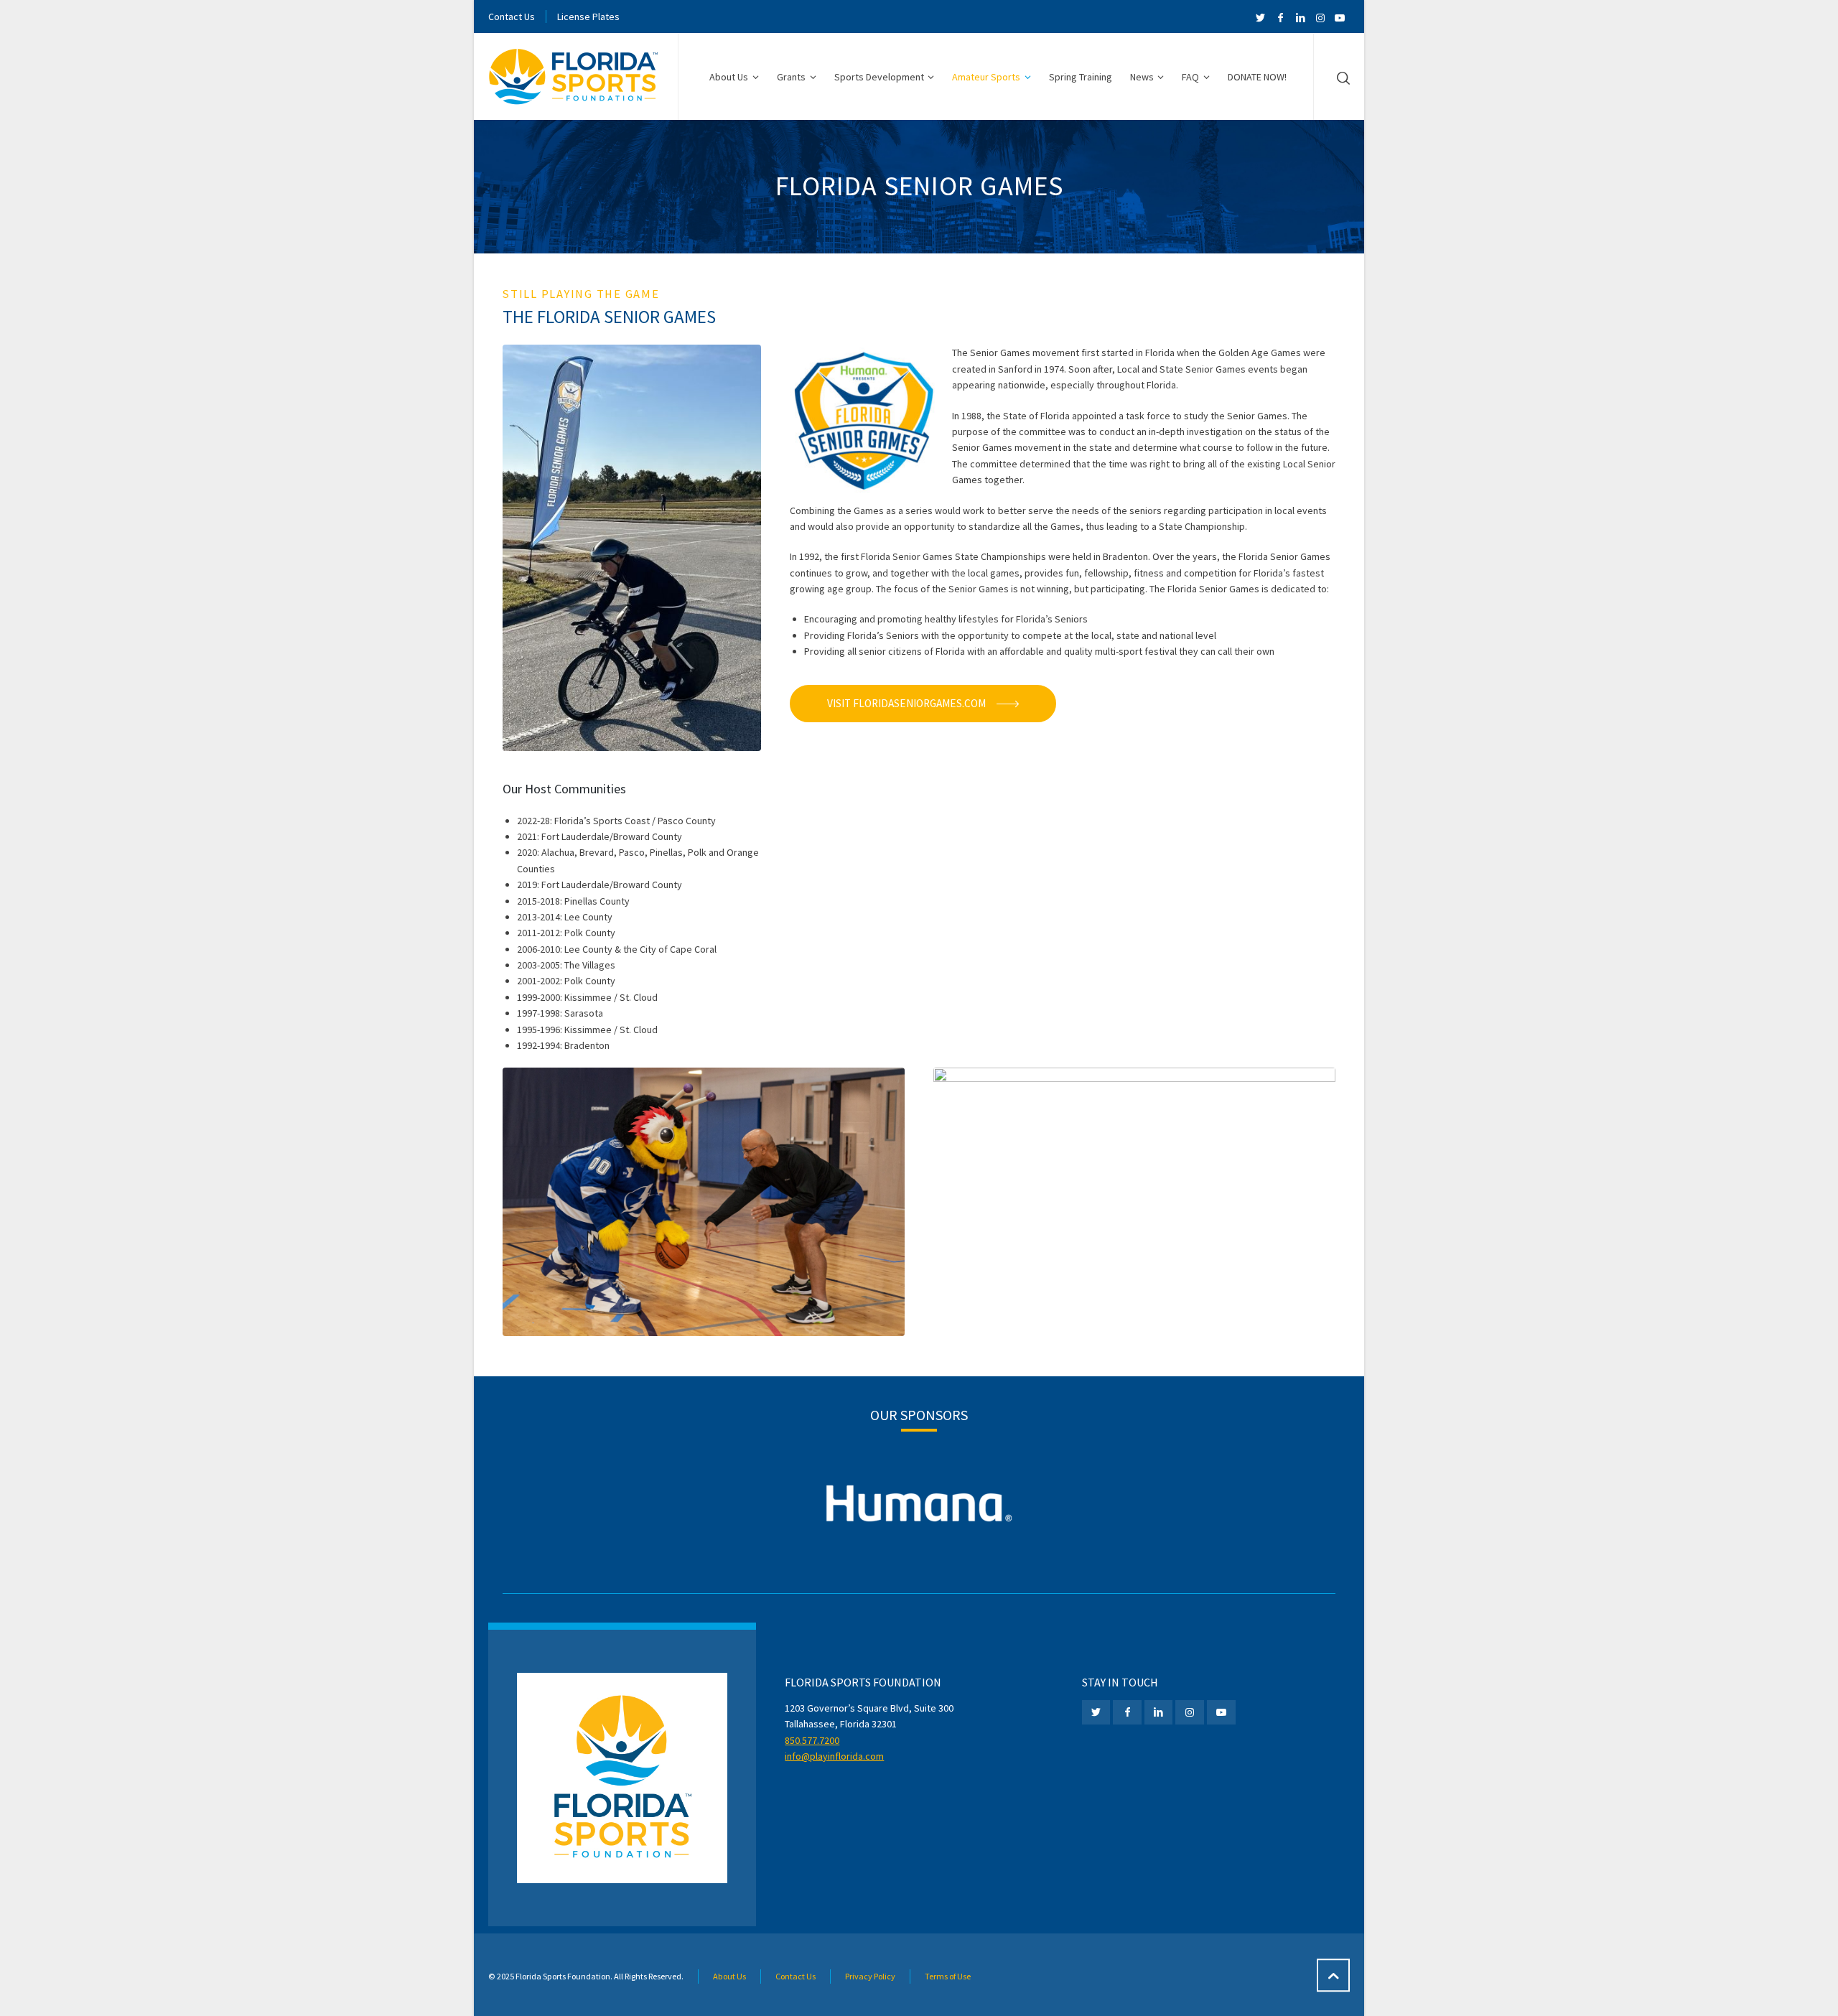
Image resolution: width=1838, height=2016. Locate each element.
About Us (729, 1976)
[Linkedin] (1300, 18)
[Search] (1340, 78)
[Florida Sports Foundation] (574, 77)
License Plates (588, 17)
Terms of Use (948, 1976)
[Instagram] (1320, 18)
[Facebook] (1281, 18)
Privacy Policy (870, 1976)
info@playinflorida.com (834, 1756)
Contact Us (512, 17)
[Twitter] (1261, 18)
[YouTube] (1340, 18)
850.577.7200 (812, 1740)
